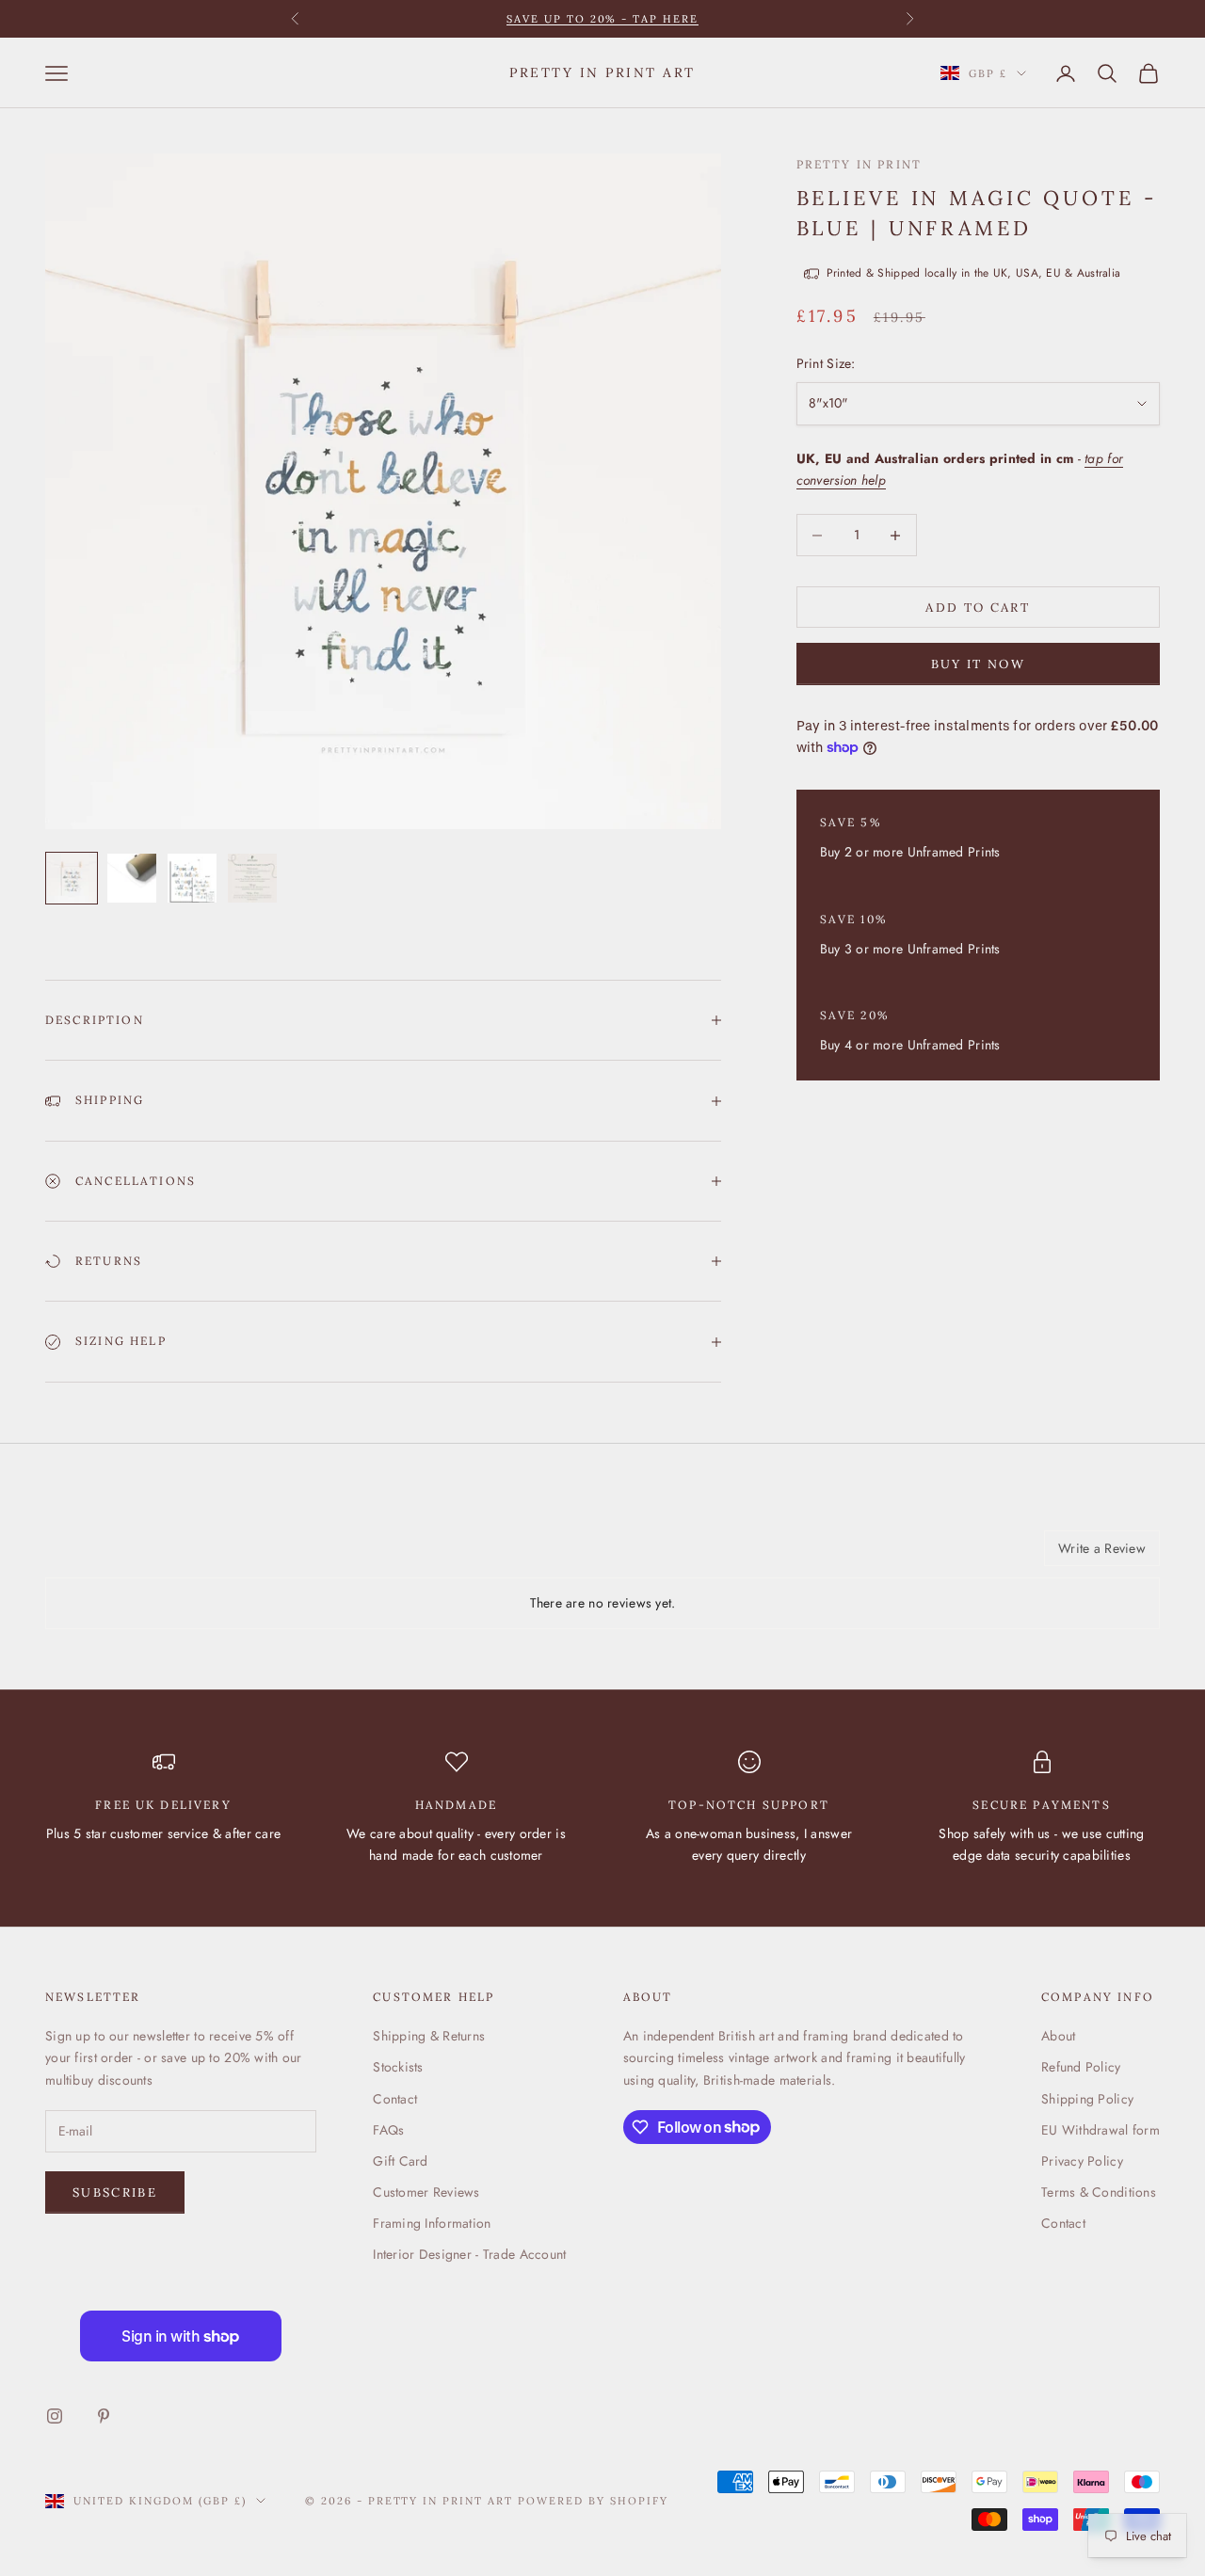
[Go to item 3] (192, 878)
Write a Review (1102, 1548)
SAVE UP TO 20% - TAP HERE (603, 19)
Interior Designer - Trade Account (469, 2254)
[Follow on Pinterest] (104, 2416)
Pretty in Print (859, 164)
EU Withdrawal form (1101, 2130)
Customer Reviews (426, 2192)
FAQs (388, 2130)
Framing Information (432, 2223)
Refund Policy (1081, 2067)
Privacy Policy (1082, 2161)
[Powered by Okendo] (130, 1555)
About (1058, 2036)
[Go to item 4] (252, 878)
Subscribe (115, 2192)
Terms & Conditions (1099, 2192)
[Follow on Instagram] (55, 2416)
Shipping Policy (1087, 2099)
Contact (395, 2099)
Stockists (398, 2067)
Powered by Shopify (593, 2501)
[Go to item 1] (72, 878)
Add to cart (978, 608)
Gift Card (401, 2161)
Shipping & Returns (429, 2036)
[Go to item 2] (132, 878)
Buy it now (978, 664)
